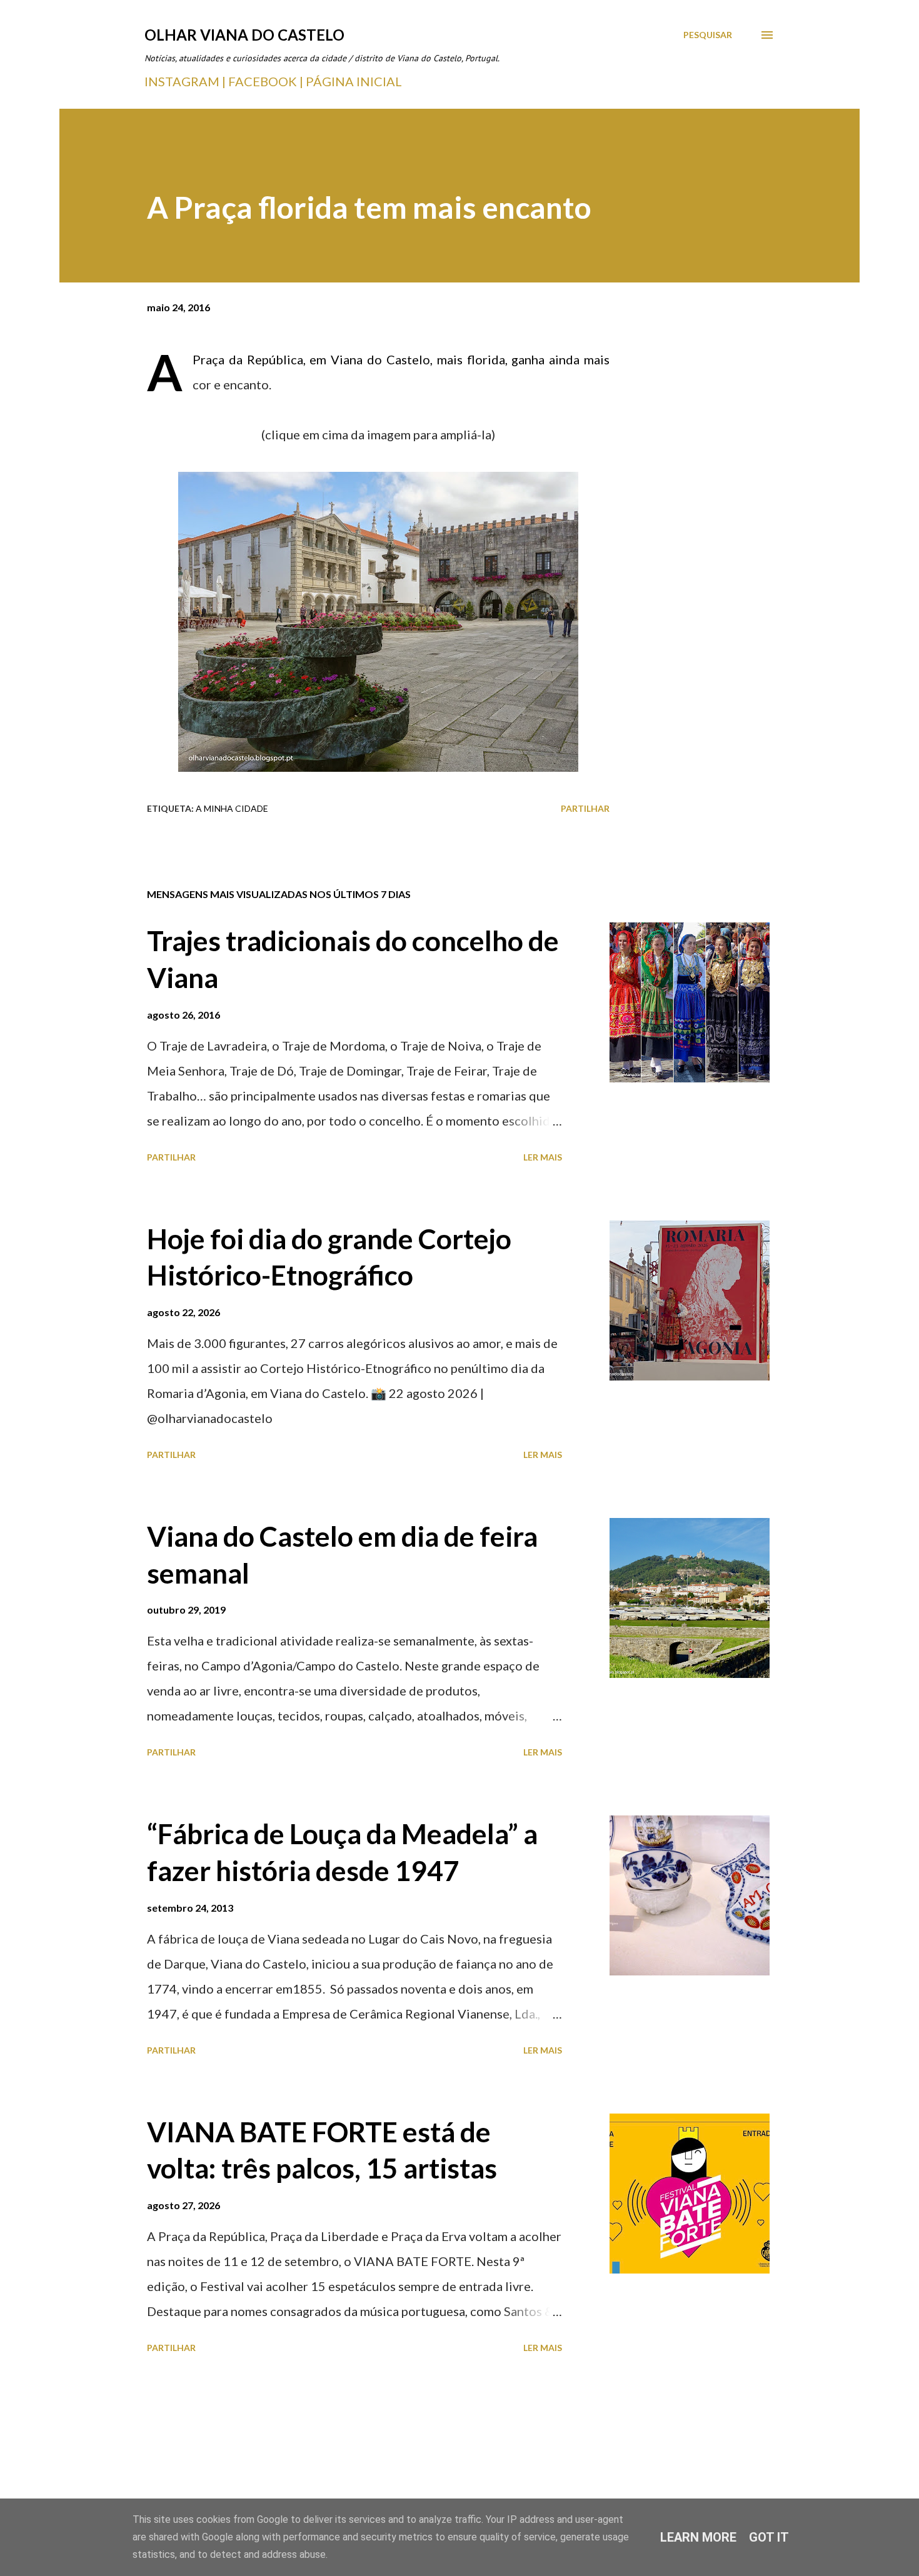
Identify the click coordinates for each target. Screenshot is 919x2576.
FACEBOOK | (266, 81)
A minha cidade (232, 808)
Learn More (698, 2537)
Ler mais (543, 1157)
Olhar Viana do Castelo (244, 35)
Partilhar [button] (585, 808)
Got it (769, 2537)
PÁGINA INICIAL (354, 81)
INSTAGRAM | (186, 81)
